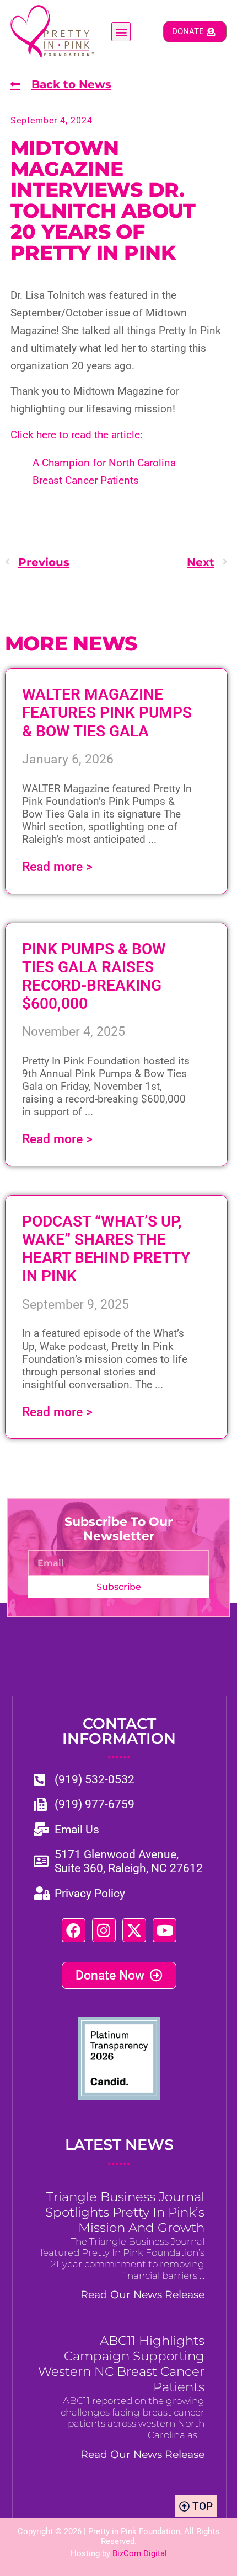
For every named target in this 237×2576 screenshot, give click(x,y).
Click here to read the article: (77, 435)
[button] (121, 32)
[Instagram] (104, 1930)
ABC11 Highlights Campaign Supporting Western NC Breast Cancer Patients (121, 2364)
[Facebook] (74, 1930)
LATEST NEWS (119, 2152)
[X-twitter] (134, 1930)
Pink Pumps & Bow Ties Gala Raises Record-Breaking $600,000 (94, 976)
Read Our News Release (142, 2294)
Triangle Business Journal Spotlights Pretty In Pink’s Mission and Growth (125, 2212)
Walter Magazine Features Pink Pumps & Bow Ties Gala (107, 712)
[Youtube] (165, 1930)
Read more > (57, 867)
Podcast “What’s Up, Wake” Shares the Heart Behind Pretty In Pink (106, 1249)
